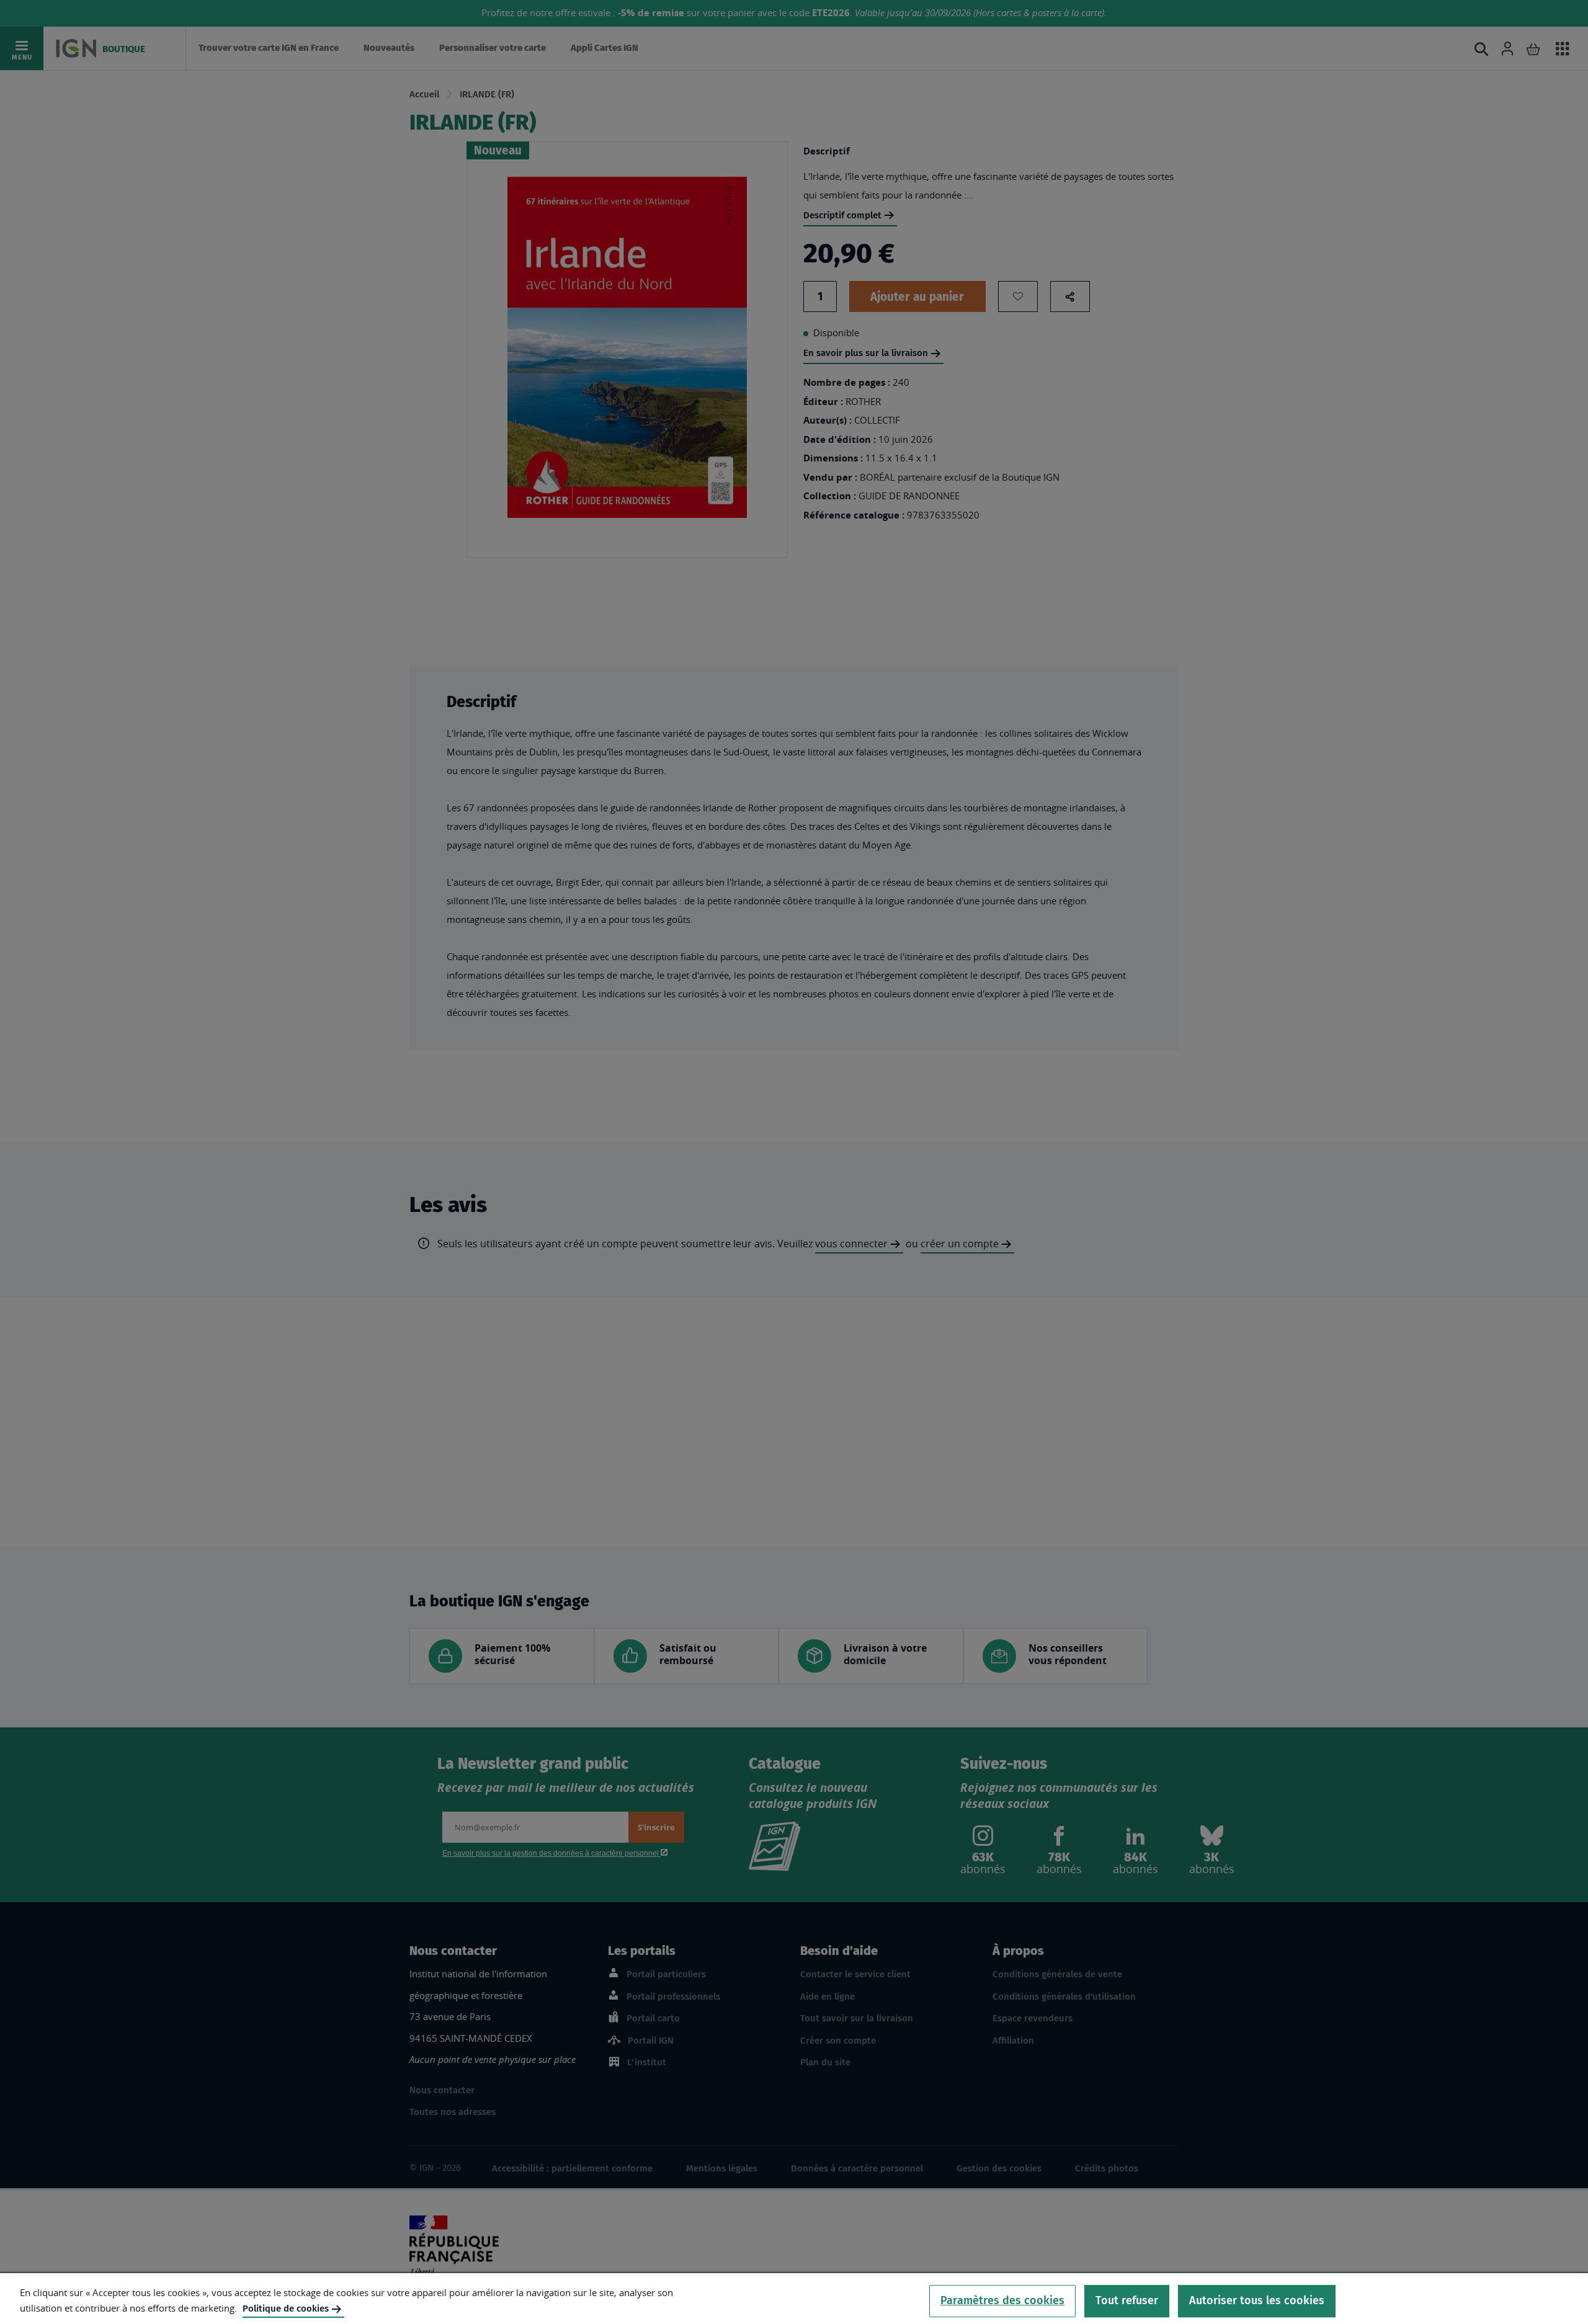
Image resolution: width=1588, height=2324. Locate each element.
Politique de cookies (286, 2308)
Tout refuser (1127, 2300)
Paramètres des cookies (1002, 2300)
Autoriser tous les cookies (1257, 2300)
